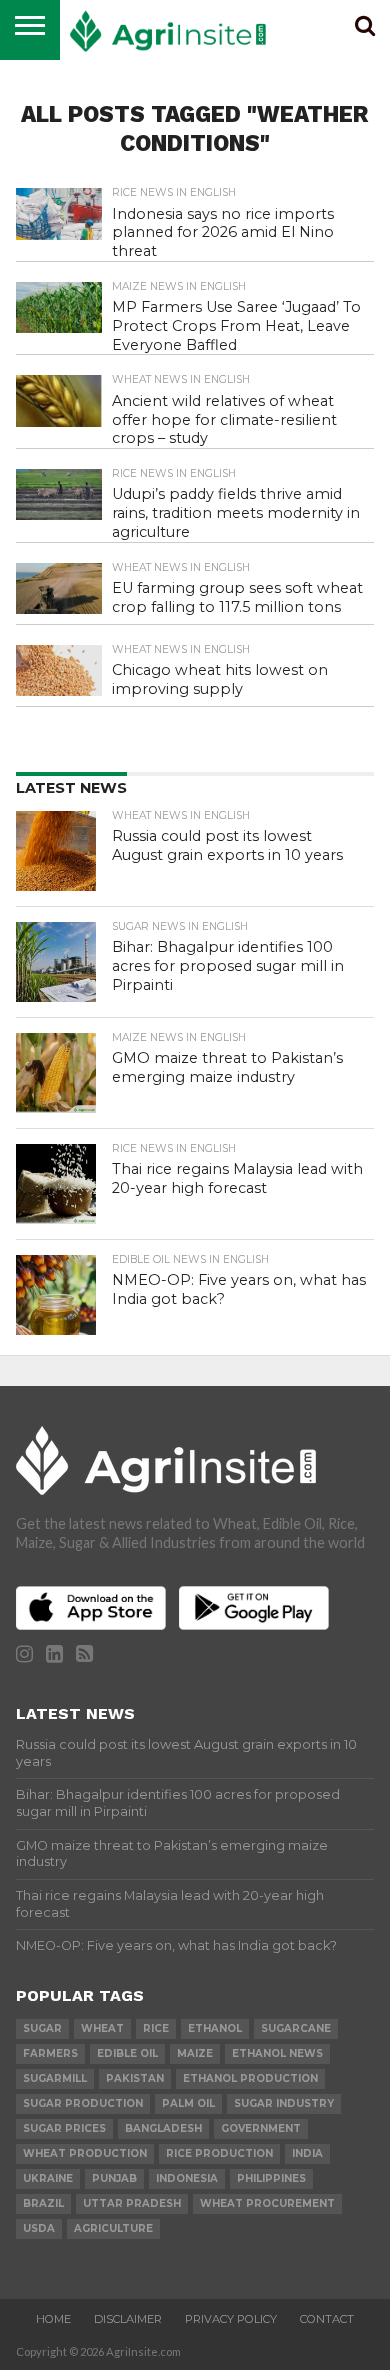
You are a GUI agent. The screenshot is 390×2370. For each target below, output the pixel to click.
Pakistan (135, 2078)
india (307, 2153)
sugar (42, 2028)
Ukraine (48, 2178)
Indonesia (187, 2178)
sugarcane (296, 2028)
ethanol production (250, 2078)
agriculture (113, 2228)
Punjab (114, 2178)
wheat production (85, 2153)
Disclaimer (128, 2319)
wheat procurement (267, 2203)
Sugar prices (64, 2128)
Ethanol (215, 2028)
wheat (102, 2028)
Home (53, 2319)
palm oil (188, 2103)
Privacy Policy (231, 2319)
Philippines (271, 2178)
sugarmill (55, 2078)
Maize (195, 2053)
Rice (156, 2028)
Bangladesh (163, 2128)
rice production (219, 2153)
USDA (39, 2228)
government (261, 2128)
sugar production (83, 2103)
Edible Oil (127, 2053)
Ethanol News (277, 2053)
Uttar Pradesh (132, 2203)
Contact (327, 2319)
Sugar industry (284, 2103)
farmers (50, 2053)
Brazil (43, 2203)
